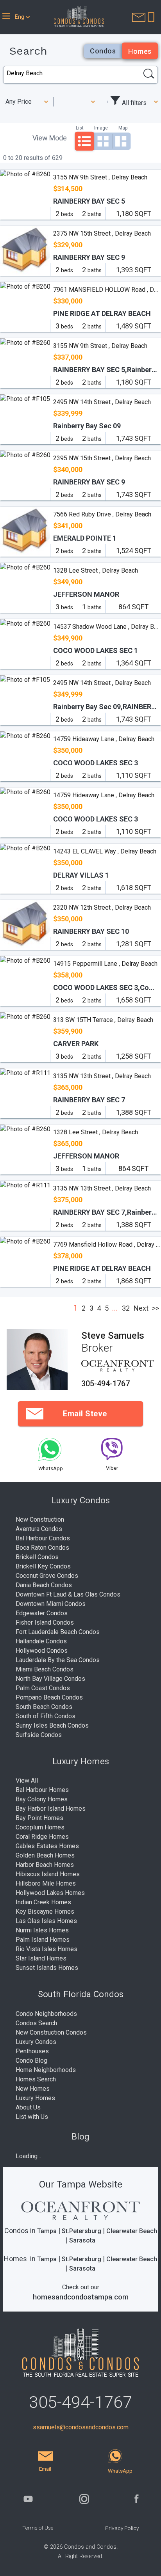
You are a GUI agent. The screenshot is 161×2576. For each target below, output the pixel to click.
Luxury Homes (35, 2098)
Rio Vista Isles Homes (47, 1949)
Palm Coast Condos (43, 1688)
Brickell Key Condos (43, 1566)
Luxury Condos (36, 2042)
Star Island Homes (41, 1958)
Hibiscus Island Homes (48, 1874)
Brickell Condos (37, 1557)
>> (156, 1308)
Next (141, 1308)
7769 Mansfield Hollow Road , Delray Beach (107, 1245)
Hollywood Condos (42, 1651)
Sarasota (82, 2240)
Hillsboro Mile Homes (46, 1883)
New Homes (33, 2089)
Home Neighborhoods (46, 2070)
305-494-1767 (106, 1384)
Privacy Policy (122, 2528)
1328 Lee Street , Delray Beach (96, 570)
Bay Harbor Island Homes (51, 1809)
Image (101, 128)
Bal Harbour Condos (43, 1538)
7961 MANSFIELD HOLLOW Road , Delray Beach (107, 290)
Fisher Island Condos (45, 1622)
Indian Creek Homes (43, 1902)
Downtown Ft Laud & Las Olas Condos (68, 1594)
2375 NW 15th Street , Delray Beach (102, 233)
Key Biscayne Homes (45, 1912)
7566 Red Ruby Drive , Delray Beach (102, 514)
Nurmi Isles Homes (42, 1930)
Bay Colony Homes (42, 1799)
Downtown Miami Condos (51, 1604)
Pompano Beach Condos (49, 1697)
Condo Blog (31, 2061)
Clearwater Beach (132, 2231)
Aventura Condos (39, 1529)
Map (123, 128)
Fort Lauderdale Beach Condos (58, 1632)
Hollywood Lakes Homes (50, 1893)
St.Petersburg (81, 2231)
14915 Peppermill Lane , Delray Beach (105, 964)
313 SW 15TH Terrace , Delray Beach (103, 1020)
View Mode (50, 138)
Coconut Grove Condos (47, 1576)
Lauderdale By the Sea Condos (58, 1660)
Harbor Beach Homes (45, 1865)
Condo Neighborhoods (46, 2014)
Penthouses (32, 2051)
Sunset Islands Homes (47, 1968)
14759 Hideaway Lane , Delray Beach (104, 739)
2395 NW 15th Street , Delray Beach (102, 458)
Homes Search (36, 2079)
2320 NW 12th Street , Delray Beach (102, 907)
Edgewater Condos (42, 1613)
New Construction (40, 1520)
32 (126, 1308)
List (80, 128)
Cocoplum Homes (40, 1827)
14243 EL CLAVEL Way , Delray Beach (105, 851)
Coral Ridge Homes (42, 1837)
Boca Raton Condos (42, 1548)
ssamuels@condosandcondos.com (81, 2427)
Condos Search (36, 2023)
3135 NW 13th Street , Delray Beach (102, 1076)
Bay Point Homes (39, 1818)
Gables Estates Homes (47, 1846)
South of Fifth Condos (46, 1716)
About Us (28, 2107)
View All (27, 1780)
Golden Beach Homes (45, 1855)
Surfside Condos (39, 1735)
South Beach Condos (44, 1707)
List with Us (32, 2117)
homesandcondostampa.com (81, 2297)
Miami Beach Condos (45, 1669)
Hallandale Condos (41, 1641)
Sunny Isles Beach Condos (52, 1725)
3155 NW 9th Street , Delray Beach (100, 177)
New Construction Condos (51, 2032)
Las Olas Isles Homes (46, 1921)
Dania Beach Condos (44, 1585)
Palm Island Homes (43, 1940)
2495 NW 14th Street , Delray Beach (102, 402)
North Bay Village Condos (50, 1679)
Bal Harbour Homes (42, 1790)
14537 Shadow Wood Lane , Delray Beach (107, 627)
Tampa (47, 2231)
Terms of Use (38, 2528)
